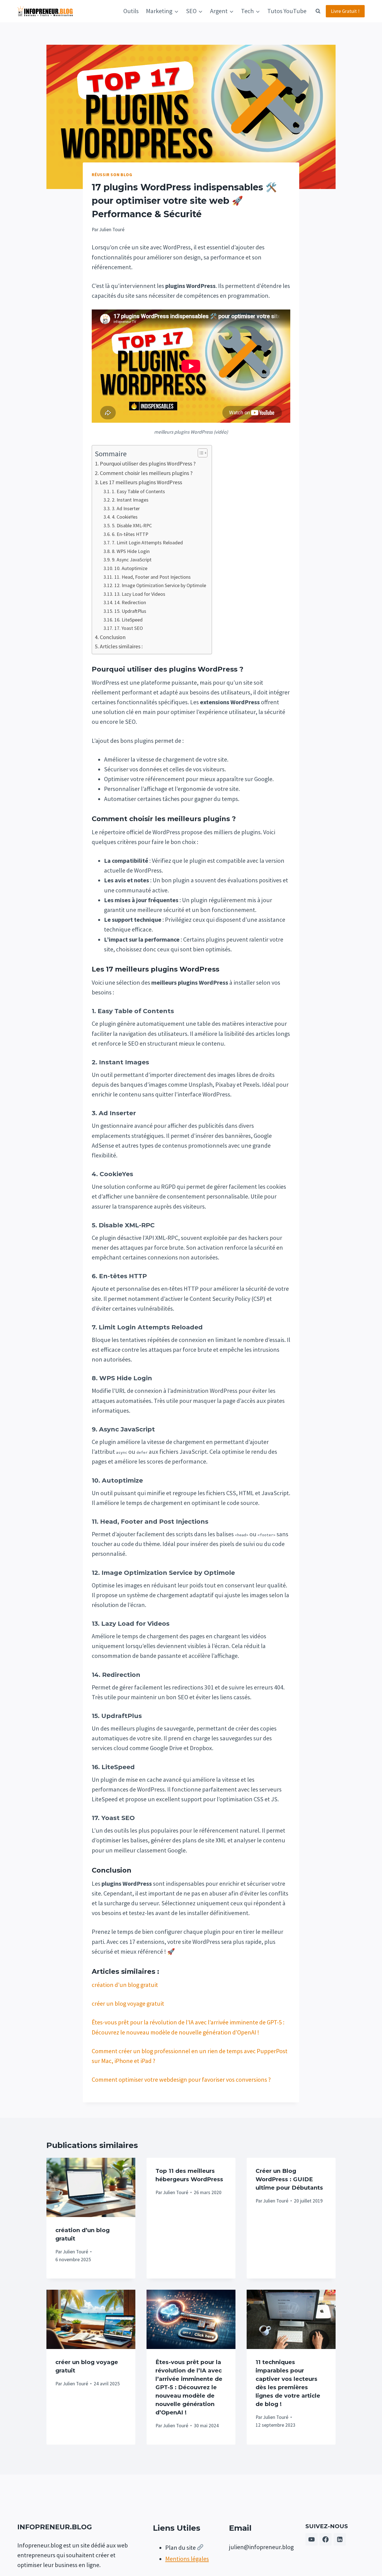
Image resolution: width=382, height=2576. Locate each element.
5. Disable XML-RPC (132, 525)
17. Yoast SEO (129, 628)
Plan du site (181, 2547)
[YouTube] (312, 2539)
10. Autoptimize (131, 568)
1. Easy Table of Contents (138, 491)
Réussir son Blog (112, 175)
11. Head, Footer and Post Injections (153, 577)
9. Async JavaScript (132, 560)
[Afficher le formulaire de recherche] (318, 11)
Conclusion (113, 637)
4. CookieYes (125, 517)
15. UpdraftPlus (130, 611)
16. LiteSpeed (128, 620)
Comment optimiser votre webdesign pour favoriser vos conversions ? (181, 2079)
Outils (131, 11)
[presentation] (91, 2187)
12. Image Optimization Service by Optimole (160, 585)
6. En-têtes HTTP (130, 534)
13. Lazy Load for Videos (140, 594)
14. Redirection (130, 602)
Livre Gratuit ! (345, 11)
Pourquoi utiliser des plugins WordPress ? (148, 463)
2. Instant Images (130, 500)
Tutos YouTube (287, 11)
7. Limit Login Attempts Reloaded (147, 543)
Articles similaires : (121, 646)
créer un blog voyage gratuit (128, 2003)
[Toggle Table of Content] (200, 453)
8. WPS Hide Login (131, 551)
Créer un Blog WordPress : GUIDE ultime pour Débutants (289, 2179)
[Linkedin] (340, 2539)
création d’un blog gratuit (125, 1985)
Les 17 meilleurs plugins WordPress (141, 482)
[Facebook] (326, 2539)
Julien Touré (76, 2252)
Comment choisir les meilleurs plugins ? (146, 473)
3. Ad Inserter (126, 508)
